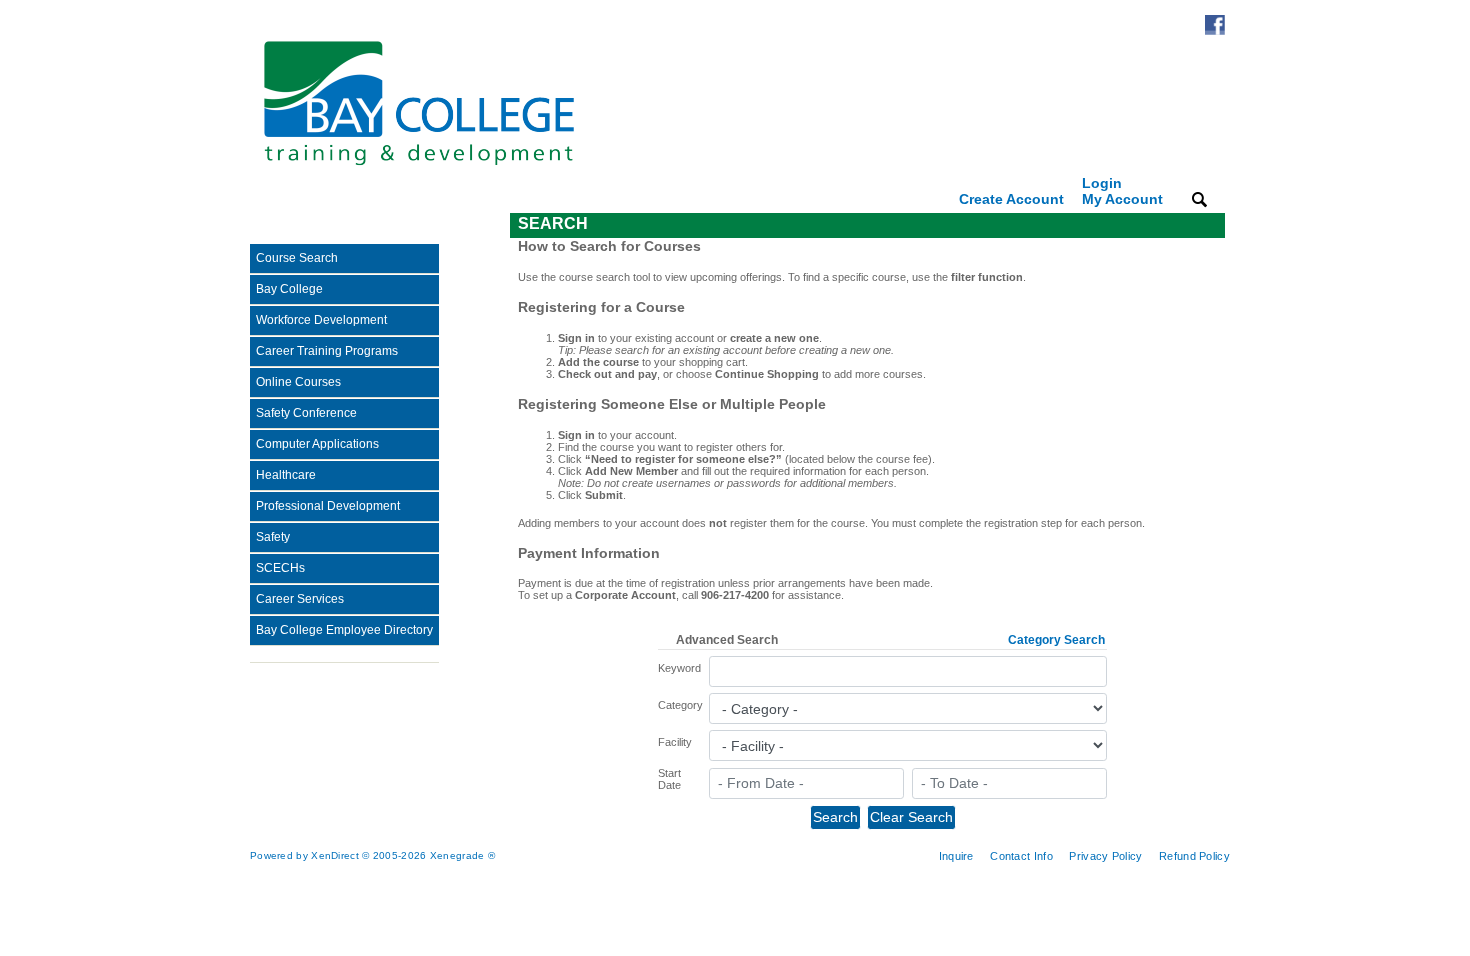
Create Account (1011, 199)
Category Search (1056, 640)
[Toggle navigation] (264, 225)
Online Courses (298, 382)
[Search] (1199, 199)
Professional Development (328, 506)
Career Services (300, 599)
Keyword (679, 668)
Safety (273, 537)
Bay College (289, 289)
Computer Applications (317, 444)
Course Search (297, 258)
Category (680, 705)
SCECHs (280, 568)
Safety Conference (306, 413)
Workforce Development (321, 320)
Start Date (669, 779)
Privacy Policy (1105, 856)
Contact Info (1021, 856)
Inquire (956, 856)
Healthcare (286, 475)
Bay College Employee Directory (344, 630)
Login (1122, 191)
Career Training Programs (327, 351)
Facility (675, 742)
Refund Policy (1194, 856)
